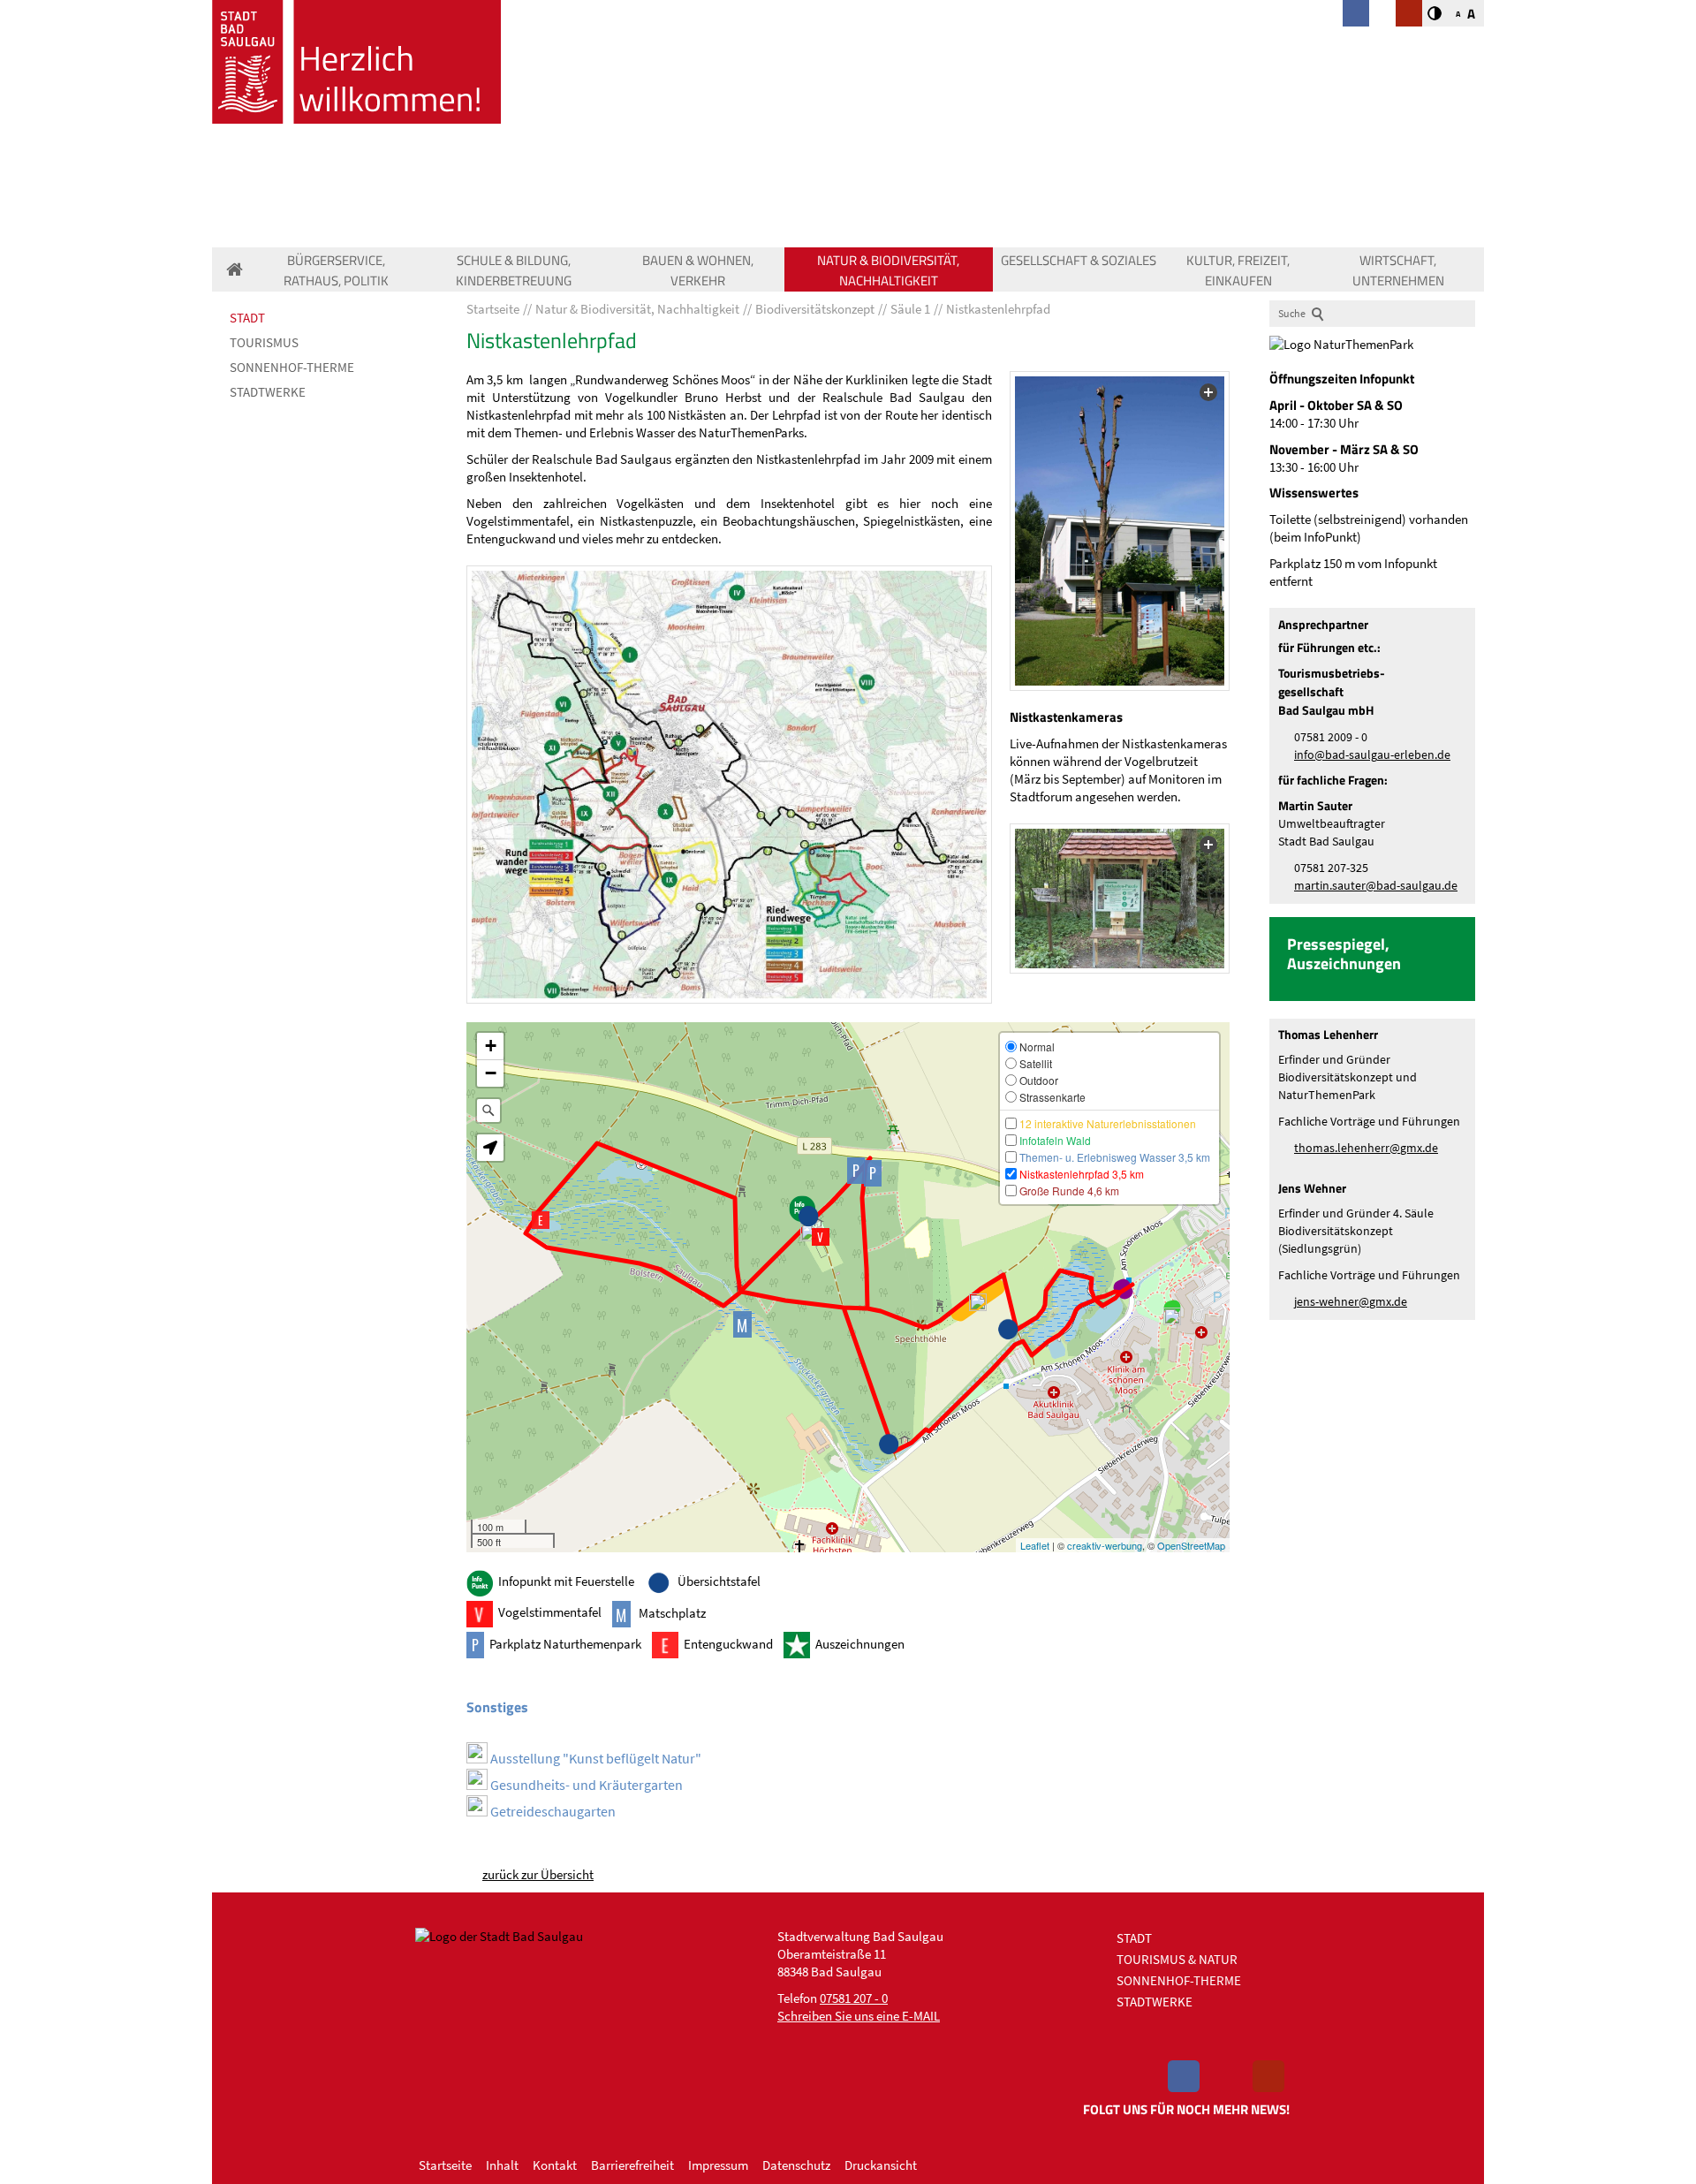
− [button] (491, 1073)
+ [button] (491, 1046)
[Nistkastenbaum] (1120, 531)
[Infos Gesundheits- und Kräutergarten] (1172, 1316)
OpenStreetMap (1191, 1545)
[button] (490, 1148)
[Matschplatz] (746, 1324)
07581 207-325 (1331, 868)
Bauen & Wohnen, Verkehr (698, 270)
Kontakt (555, 2165)
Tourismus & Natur (1177, 1959)
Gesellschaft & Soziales (1079, 260)
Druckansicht (881, 2165)
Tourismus (264, 342)
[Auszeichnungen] (809, 1232)
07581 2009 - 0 (1331, 737)
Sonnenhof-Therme (292, 367)
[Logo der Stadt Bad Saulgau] (356, 62)
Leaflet (1035, 1545)
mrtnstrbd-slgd (1373, 886)
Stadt (247, 318)
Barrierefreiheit (632, 2165)
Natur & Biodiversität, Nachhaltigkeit (888, 270)
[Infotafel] (1120, 899)
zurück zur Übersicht (538, 1874)
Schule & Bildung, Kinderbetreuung (514, 270)
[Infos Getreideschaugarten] (978, 1302)
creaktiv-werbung (1105, 1545)
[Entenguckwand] (541, 1220)
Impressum (718, 2165)
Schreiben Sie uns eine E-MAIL (859, 2016)
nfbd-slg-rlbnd (1370, 755)
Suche (1292, 313)
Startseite (445, 2165)
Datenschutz (796, 2165)
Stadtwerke (268, 392)
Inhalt (502, 2165)
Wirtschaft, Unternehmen (1398, 270)
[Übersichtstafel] (1008, 1330)
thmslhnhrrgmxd (1363, 1148)
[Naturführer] (729, 785)
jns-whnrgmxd (1348, 1302)
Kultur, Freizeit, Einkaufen (1238, 270)
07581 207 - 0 (854, 1998)
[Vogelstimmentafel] (821, 1237)
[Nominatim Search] (488, 1111)
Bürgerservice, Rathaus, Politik (336, 270)
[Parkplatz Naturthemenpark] (873, 1173)
